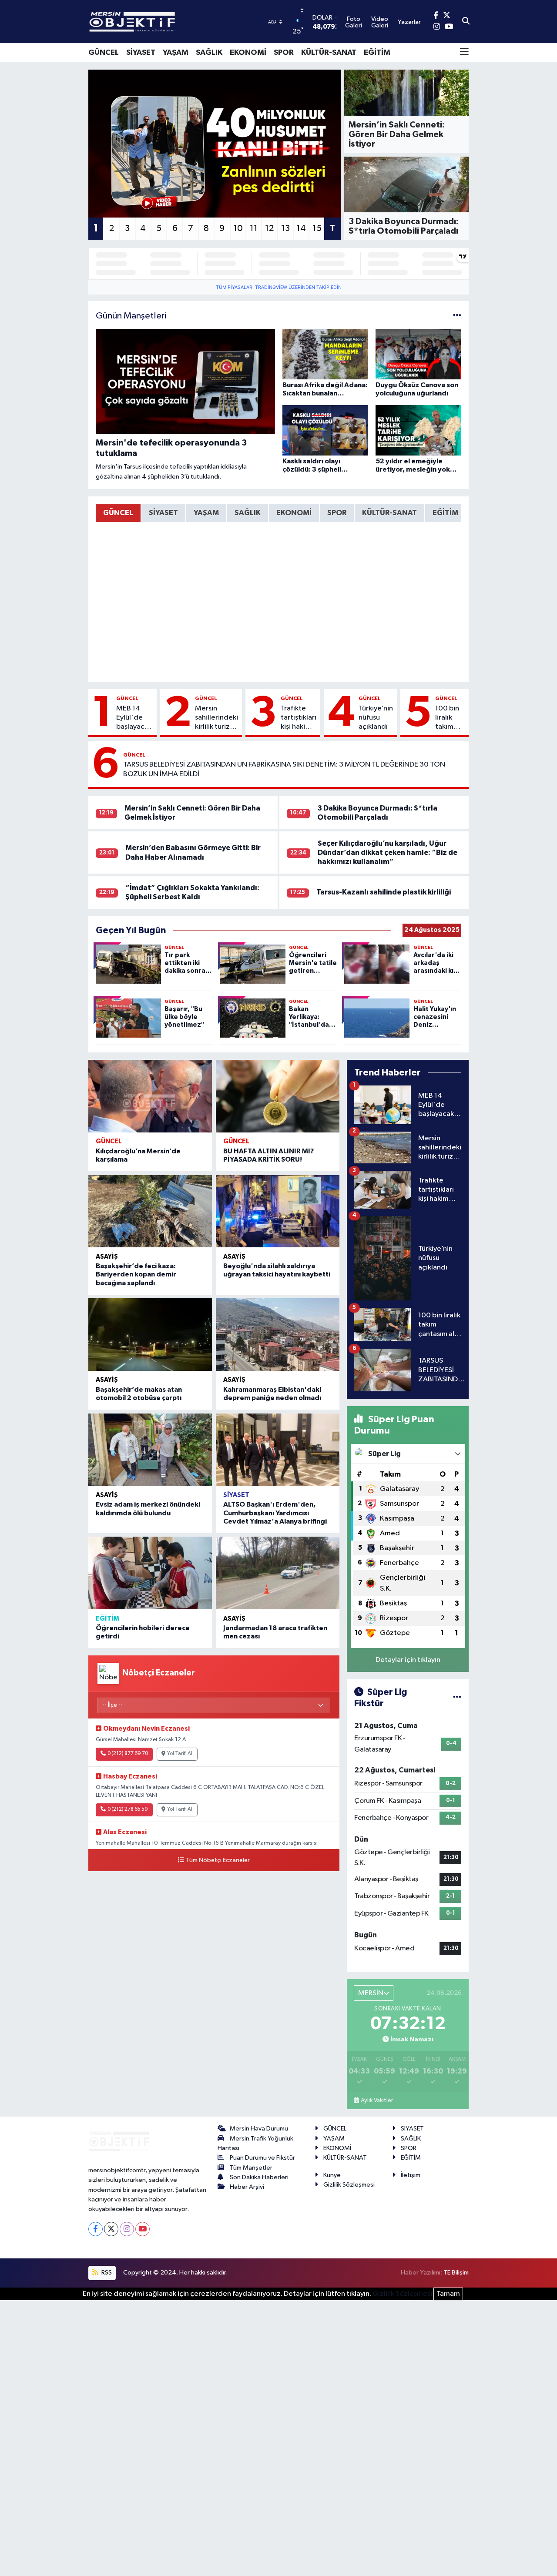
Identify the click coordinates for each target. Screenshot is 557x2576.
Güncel (127, 698)
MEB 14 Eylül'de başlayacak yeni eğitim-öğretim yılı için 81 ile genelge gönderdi (134, 718)
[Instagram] (127, 2229)
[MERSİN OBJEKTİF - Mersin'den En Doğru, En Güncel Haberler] (175, 22)
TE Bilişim (456, 2273)
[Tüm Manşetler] (457, 316)
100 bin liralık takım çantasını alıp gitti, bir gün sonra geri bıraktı (450, 718)
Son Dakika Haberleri (259, 2177)
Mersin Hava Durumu (259, 2129)
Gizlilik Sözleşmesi (349, 2185)
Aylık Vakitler (377, 2100)
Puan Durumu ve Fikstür (262, 2158)
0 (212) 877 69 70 (128, 1754)
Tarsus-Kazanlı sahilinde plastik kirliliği (384, 892)
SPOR (284, 53)
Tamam (448, 2294)
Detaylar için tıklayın (408, 1660)
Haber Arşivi (247, 2187)
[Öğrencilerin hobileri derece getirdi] (150, 1573)
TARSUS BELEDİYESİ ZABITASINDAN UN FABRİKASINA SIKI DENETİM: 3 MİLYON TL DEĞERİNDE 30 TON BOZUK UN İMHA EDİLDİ (284, 769)
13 (285, 228)
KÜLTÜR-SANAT (329, 53)
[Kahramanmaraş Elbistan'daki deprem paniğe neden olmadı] (278, 1335)
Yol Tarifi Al (180, 1754)
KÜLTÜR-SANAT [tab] (389, 513)
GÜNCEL (104, 53)
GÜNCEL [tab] (118, 513)
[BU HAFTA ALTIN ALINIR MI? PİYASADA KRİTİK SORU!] (278, 1096)
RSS (106, 2273)
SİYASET (141, 53)
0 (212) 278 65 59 (128, 1809)
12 (269, 228)
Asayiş (107, 1257)
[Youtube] (143, 2229)
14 (301, 228)
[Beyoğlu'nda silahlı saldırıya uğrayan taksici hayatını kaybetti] (278, 1211)
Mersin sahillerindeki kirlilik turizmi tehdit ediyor (216, 718)
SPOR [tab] (337, 513)
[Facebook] (96, 2229)
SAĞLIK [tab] (248, 513)
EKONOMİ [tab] (294, 513)
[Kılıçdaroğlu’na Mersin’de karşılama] (150, 1096)
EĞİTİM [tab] (445, 513)
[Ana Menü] (464, 53)
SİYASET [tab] (163, 513)
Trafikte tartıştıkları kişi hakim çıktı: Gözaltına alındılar (299, 718)
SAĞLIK (209, 53)
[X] (111, 2229)
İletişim (411, 2175)
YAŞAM (176, 53)
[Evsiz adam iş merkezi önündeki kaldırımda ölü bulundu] (150, 1450)
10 (238, 228)
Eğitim (107, 1619)
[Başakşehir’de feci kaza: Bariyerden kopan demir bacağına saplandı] (150, 1211)
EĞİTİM (377, 53)
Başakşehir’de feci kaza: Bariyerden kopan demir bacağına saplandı (136, 1274)
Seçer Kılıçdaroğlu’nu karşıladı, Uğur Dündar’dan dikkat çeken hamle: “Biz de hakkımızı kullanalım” (388, 853)
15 (317, 228)
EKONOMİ (248, 53)
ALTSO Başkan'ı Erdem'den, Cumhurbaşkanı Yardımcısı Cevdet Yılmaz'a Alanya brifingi (275, 1513)
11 (254, 228)
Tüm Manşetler (251, 2168)
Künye (332, 2175)
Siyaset (236, 1495)
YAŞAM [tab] (206, 513)
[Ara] (466, 22)
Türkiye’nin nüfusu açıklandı (376, 718)
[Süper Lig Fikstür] (457, 1698)
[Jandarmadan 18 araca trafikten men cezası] (278, 1573)
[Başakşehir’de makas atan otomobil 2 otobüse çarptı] (150, 1335)
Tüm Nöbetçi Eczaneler (218, 1860)
